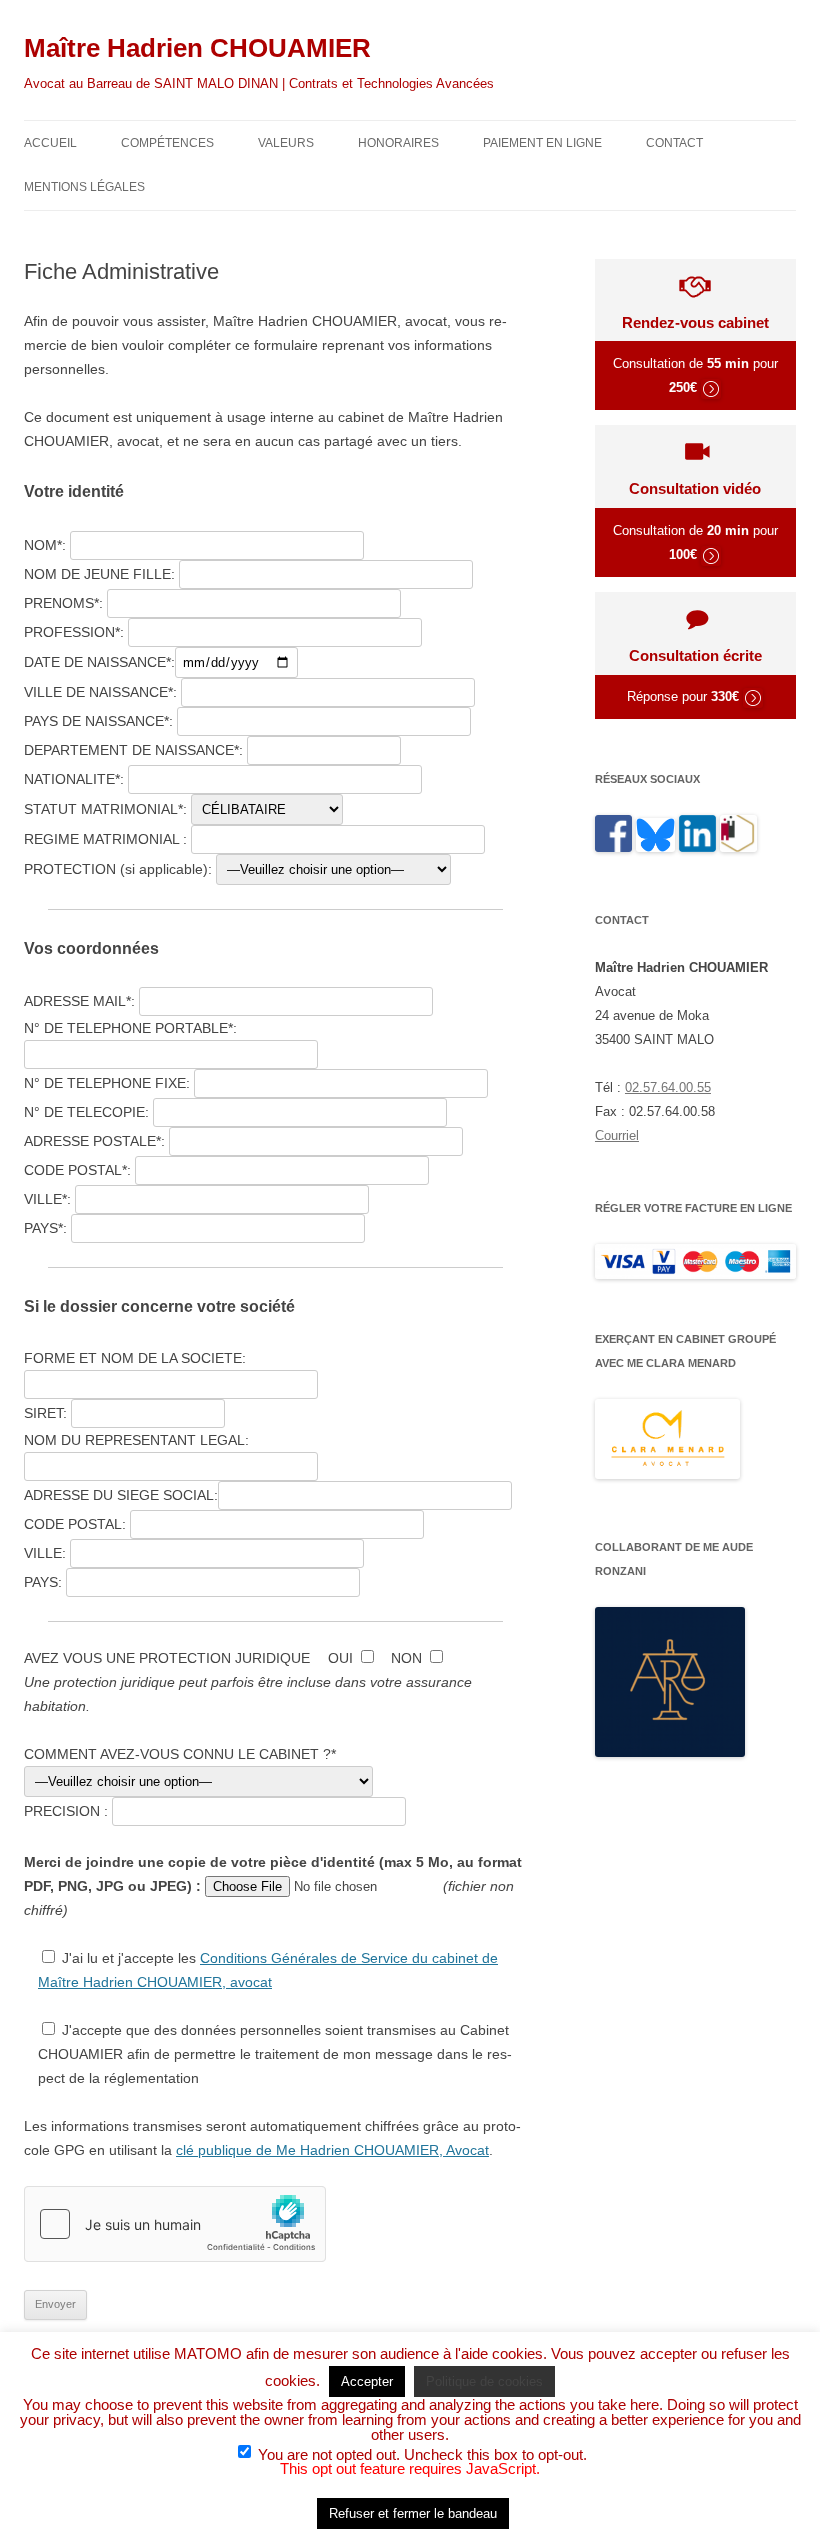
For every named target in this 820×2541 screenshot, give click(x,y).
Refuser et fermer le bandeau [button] (413, 2513)
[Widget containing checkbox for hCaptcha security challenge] (175, 2224)
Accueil (50, 143)
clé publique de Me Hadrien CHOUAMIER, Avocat (332, 2150)
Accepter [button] (367, 2381)
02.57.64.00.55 (668, 1087)
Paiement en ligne (542, 143)
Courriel (617, 1135)
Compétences (167, 143)
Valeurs (286, 143)
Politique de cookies (484, 2381)
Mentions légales (84, 187)
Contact (674, 143)
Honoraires (398, 143)
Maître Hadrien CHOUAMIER (197, 48)
